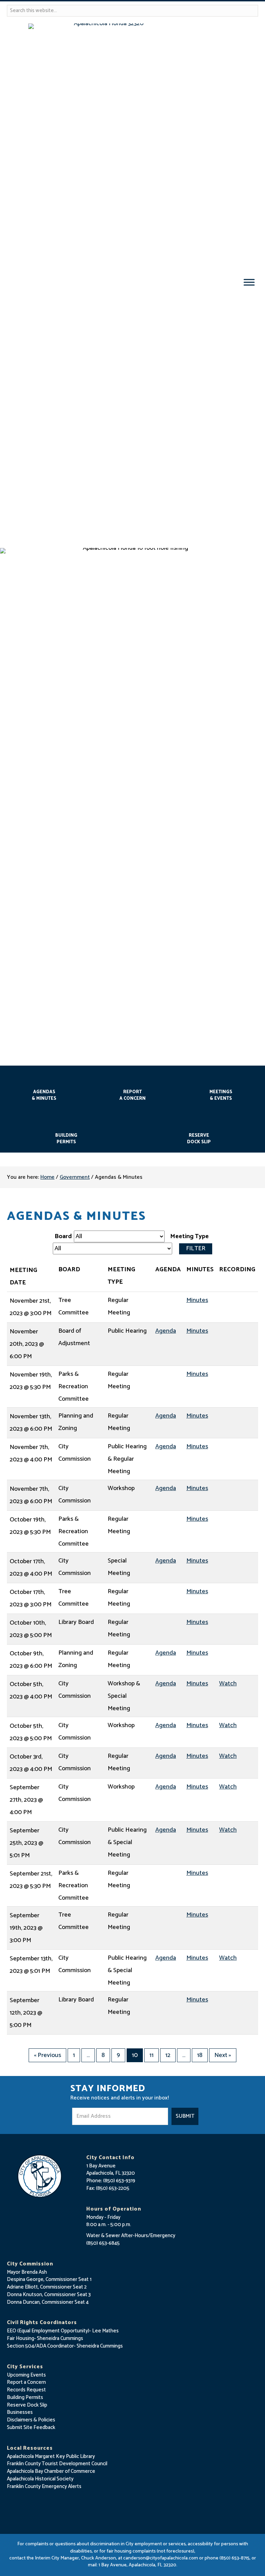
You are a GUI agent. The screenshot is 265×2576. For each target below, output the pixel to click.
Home (47, 1177)
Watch (228, 1684)
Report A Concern (132, 1095)
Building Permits (66, 1139)
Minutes (197, 1300)
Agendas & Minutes (44, 1095)
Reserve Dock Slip (199, 1139)
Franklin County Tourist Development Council (57, 2464)
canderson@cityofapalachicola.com (161, 2558)
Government (75, 1177)
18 (200, 2055)
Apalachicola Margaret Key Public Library (51, 2456)
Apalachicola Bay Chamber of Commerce (51, 2471)
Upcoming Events (26, 2375)
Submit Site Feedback (31, 2427)
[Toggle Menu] (249, 282)
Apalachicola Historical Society (40, 2479)
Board (63, 1236)
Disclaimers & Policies (31, 2420)
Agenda (166, 1331)
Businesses (20, 2412)
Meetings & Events (221, 1095)
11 (151, 2055)
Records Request (26, 2390)
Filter (196, 1248)
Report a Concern (26, 2382)
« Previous (47, 2055)
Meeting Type (189, 1236)
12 (168, 2055)
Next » (223, 2055)
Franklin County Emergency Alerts (44, 2486)
